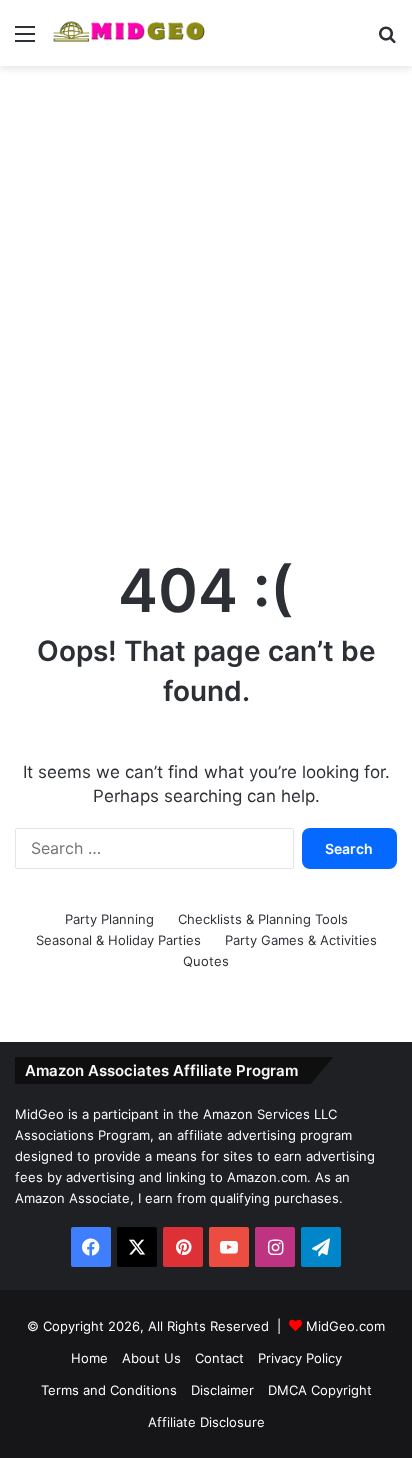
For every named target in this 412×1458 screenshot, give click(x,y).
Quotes (206, 961)
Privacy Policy (300, 1358)
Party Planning (109, 919)
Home (89, 1358)
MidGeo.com (345, 1326)
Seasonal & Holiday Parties (118, 940)
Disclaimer (222, 1390)
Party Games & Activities (301, 940)
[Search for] (387, 40)
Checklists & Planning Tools (263, 919)
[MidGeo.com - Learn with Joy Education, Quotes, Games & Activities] (130, 33)
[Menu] (25, 40)
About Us (151, 1358)
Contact (219, 1358)
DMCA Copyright (320, 1390)
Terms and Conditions (109, 1390)
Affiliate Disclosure (206, 1422)
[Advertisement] (206, 292)
